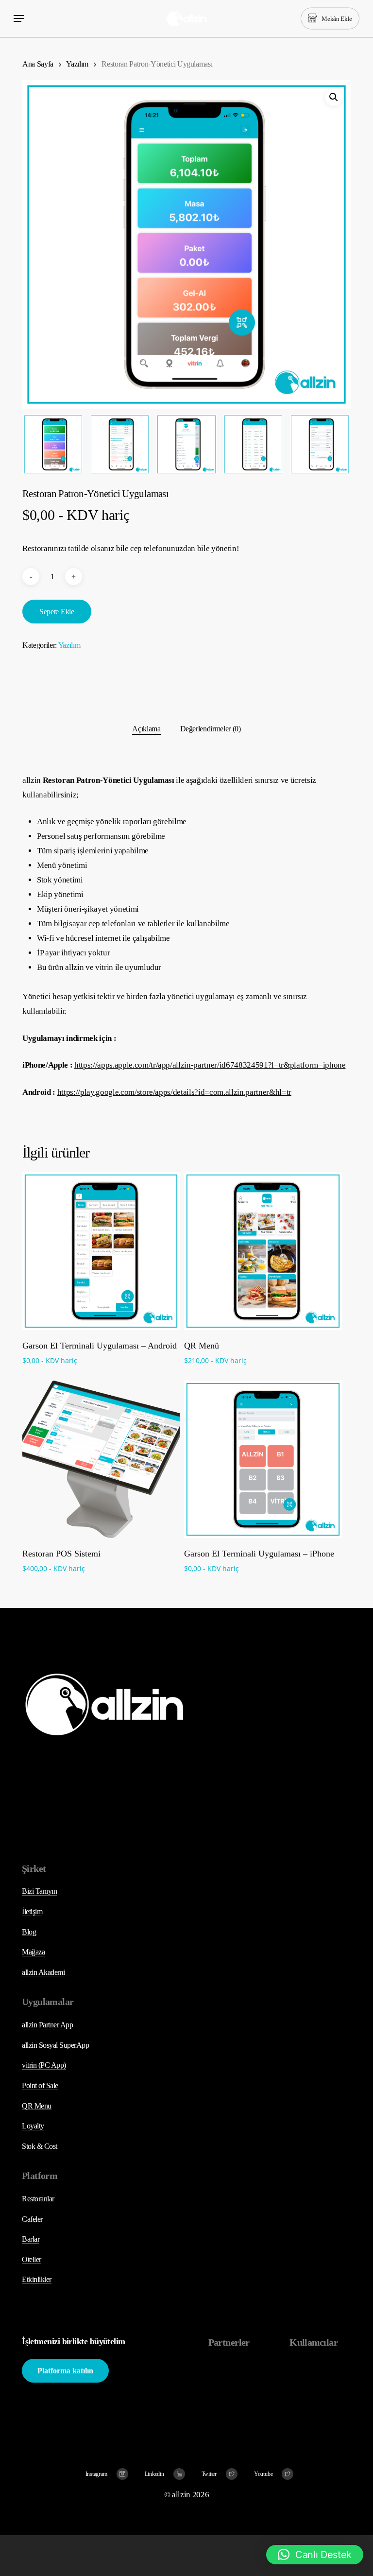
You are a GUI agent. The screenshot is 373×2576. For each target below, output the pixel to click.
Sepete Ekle (57, 612)
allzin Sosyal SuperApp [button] (55, 2045)
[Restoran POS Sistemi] (101, 1459)
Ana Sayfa (38, 64)
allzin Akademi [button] (43, 1972)
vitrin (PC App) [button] (44, 2065)
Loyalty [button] (33, 2126)
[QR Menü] (263, 1251)
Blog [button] (29, 1932)
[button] (19, 18)
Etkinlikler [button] (37, 2279)
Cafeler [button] (32, 2219)
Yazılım (77, 64)
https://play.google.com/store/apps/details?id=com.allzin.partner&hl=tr (174, 1092)
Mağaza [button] (33, 1952)
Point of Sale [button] (40, 2085)
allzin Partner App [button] (47, 2025)
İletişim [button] (32, 1911)
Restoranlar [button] (38, 2199)
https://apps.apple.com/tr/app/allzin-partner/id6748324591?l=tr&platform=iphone (210, 1065)
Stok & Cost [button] (40, 2146)
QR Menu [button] (37, 2106)
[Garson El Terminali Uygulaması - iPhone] (263, 1459)
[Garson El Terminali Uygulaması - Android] (101, 1251)
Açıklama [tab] (146, 729)
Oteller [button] (32, 2259)
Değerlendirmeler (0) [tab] (211, 729)
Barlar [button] (31, 2239)
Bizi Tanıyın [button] (39, 1891)
